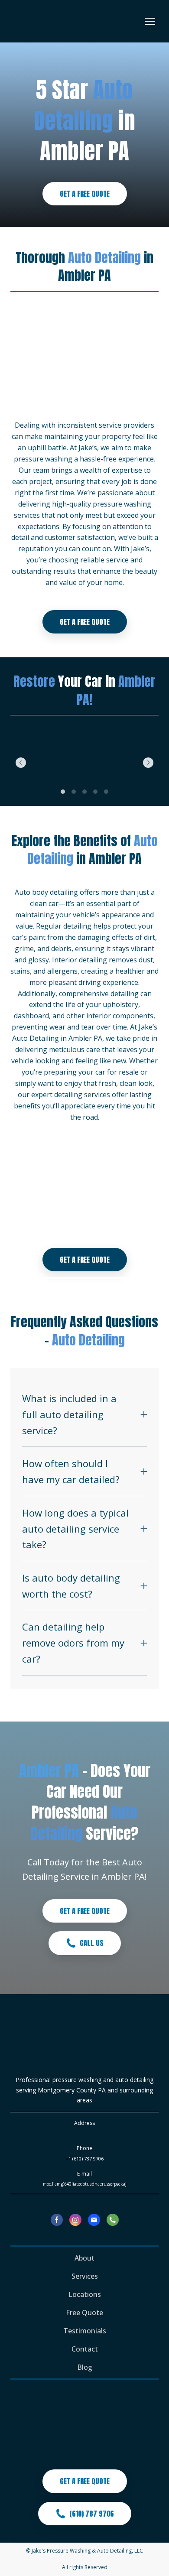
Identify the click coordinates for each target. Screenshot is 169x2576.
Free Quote (84, 2313)
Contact (85, 2349)
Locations (85, 2294)
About (84, 2258)
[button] (85, 194)
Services (85, 2276)
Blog (85, 2367)
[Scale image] (33, 762)
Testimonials (85, 2331)
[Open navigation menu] (150, 21)
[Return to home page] (44, 21)
